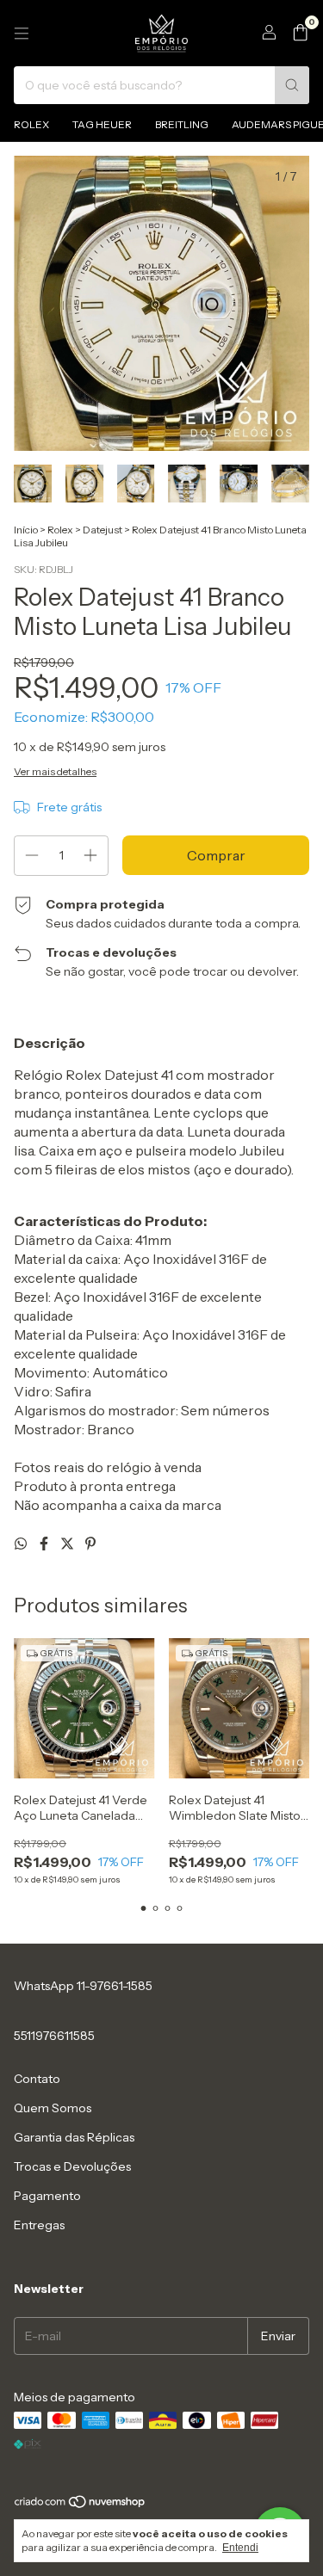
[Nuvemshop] (81, 2506)
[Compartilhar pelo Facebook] (45, 1544)
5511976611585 (54, 2036)
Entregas (39, 2225)
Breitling (182, 124)
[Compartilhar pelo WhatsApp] (22, 1544)
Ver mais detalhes (55, 771)
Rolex (31, 124)
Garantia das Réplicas (74, 2137)
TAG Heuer (102, 124)
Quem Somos (53, 2108)
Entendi (240, 2548)
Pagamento (47, 2196)
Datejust (102, 530)
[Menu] (22, 34)
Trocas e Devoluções (72, 2166)
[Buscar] (292, 85)
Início (26, 530)
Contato (37, 2079)
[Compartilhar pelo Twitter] (68, 1544)
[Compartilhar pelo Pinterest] (90, 1544)
